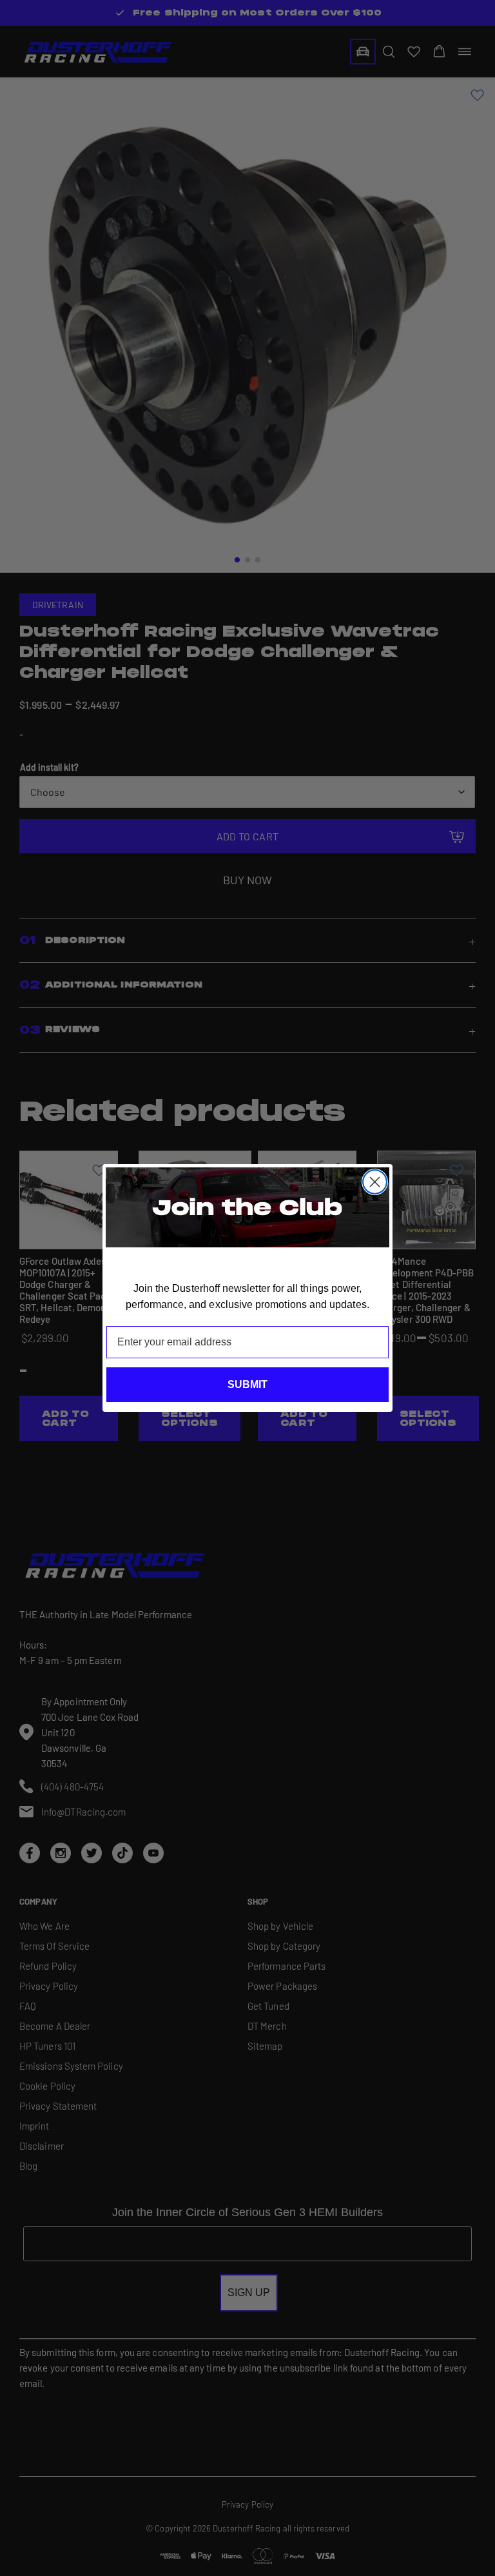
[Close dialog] (375, 1182)
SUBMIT (247, 1384)
